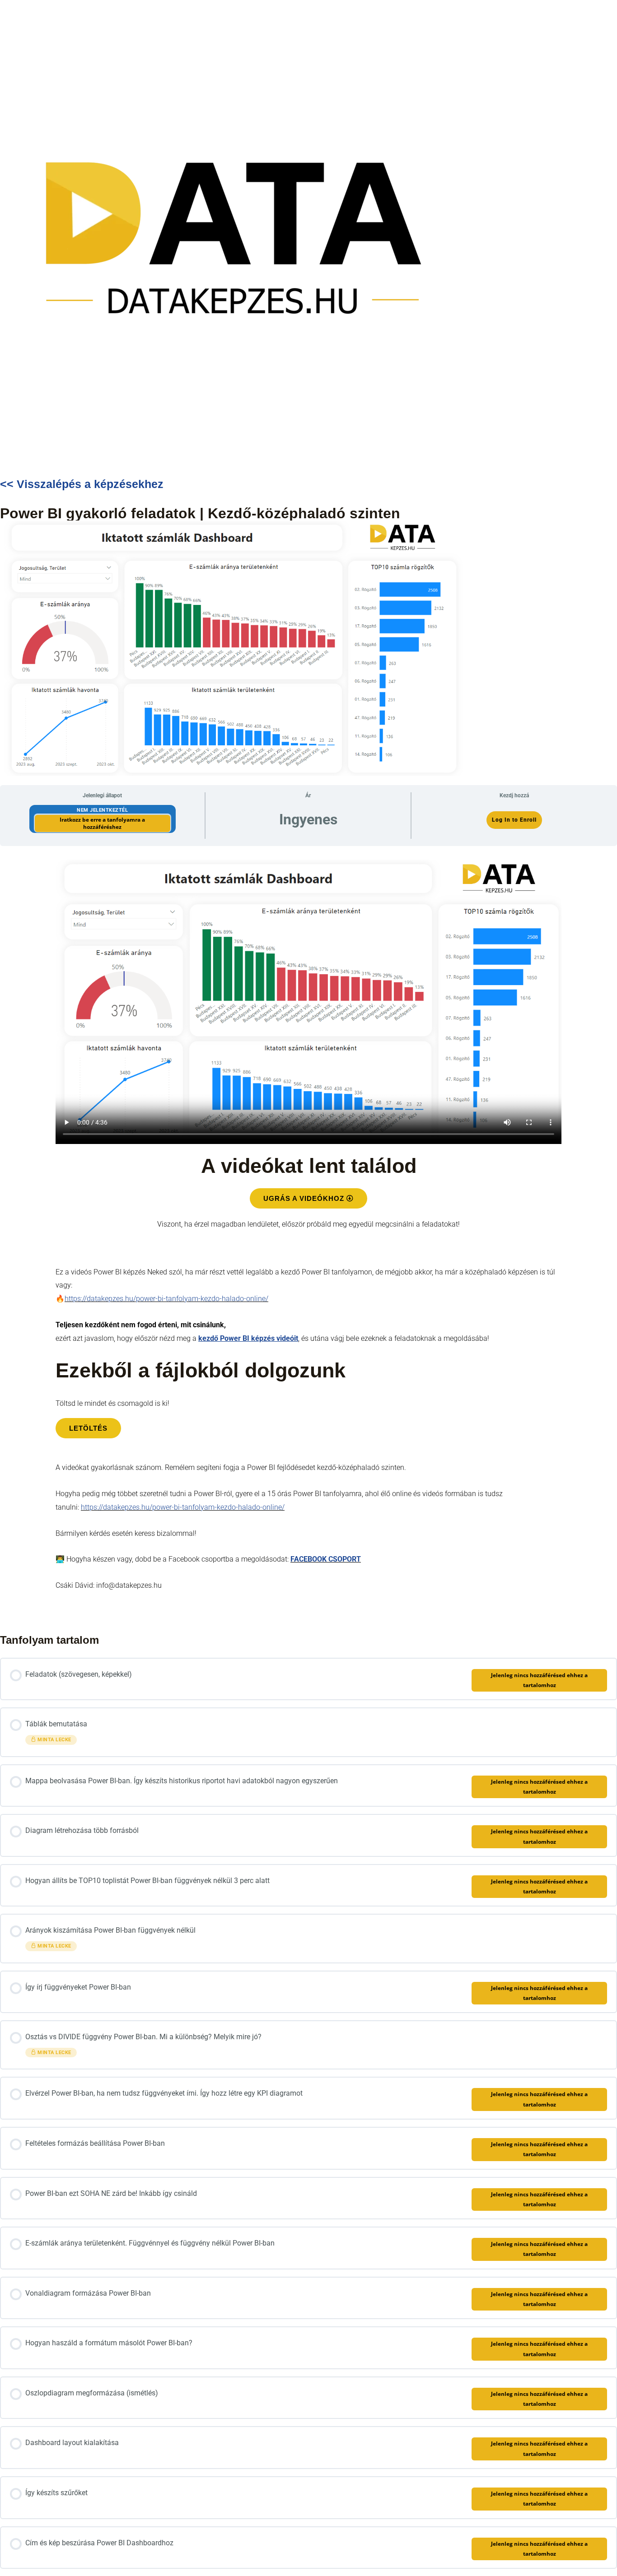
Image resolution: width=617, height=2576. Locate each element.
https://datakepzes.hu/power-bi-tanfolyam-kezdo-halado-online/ (166, 1299)
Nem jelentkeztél (102, 810)
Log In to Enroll (514, 820)
